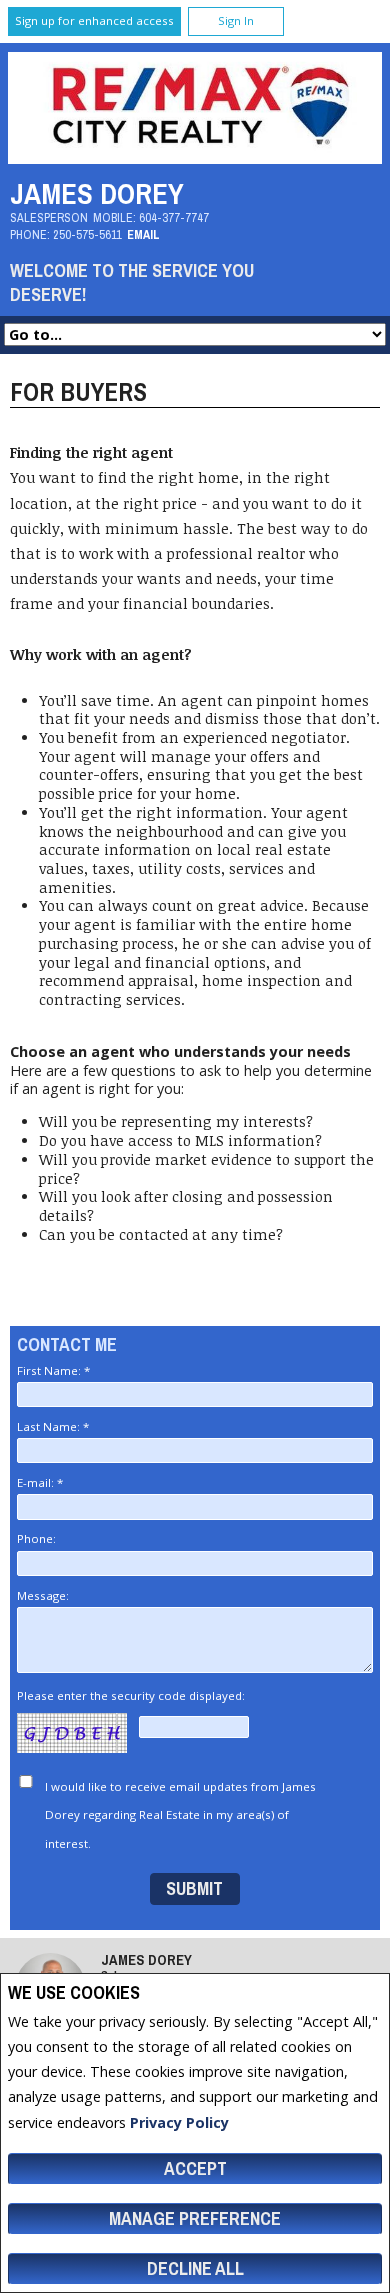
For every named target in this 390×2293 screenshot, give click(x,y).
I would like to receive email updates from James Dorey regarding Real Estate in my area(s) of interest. (180, 1815)
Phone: (38, 1538)
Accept (195, 2168)
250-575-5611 (87, 234)
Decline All (195, 2268)
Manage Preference (195, 2218)
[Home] (195, 158)
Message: (44, 1595)
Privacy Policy (179, 2122)
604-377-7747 (174, 217)
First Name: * (53, 1370)
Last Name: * (53, 1426)
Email (143, 234)
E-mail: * (40, 1482)
